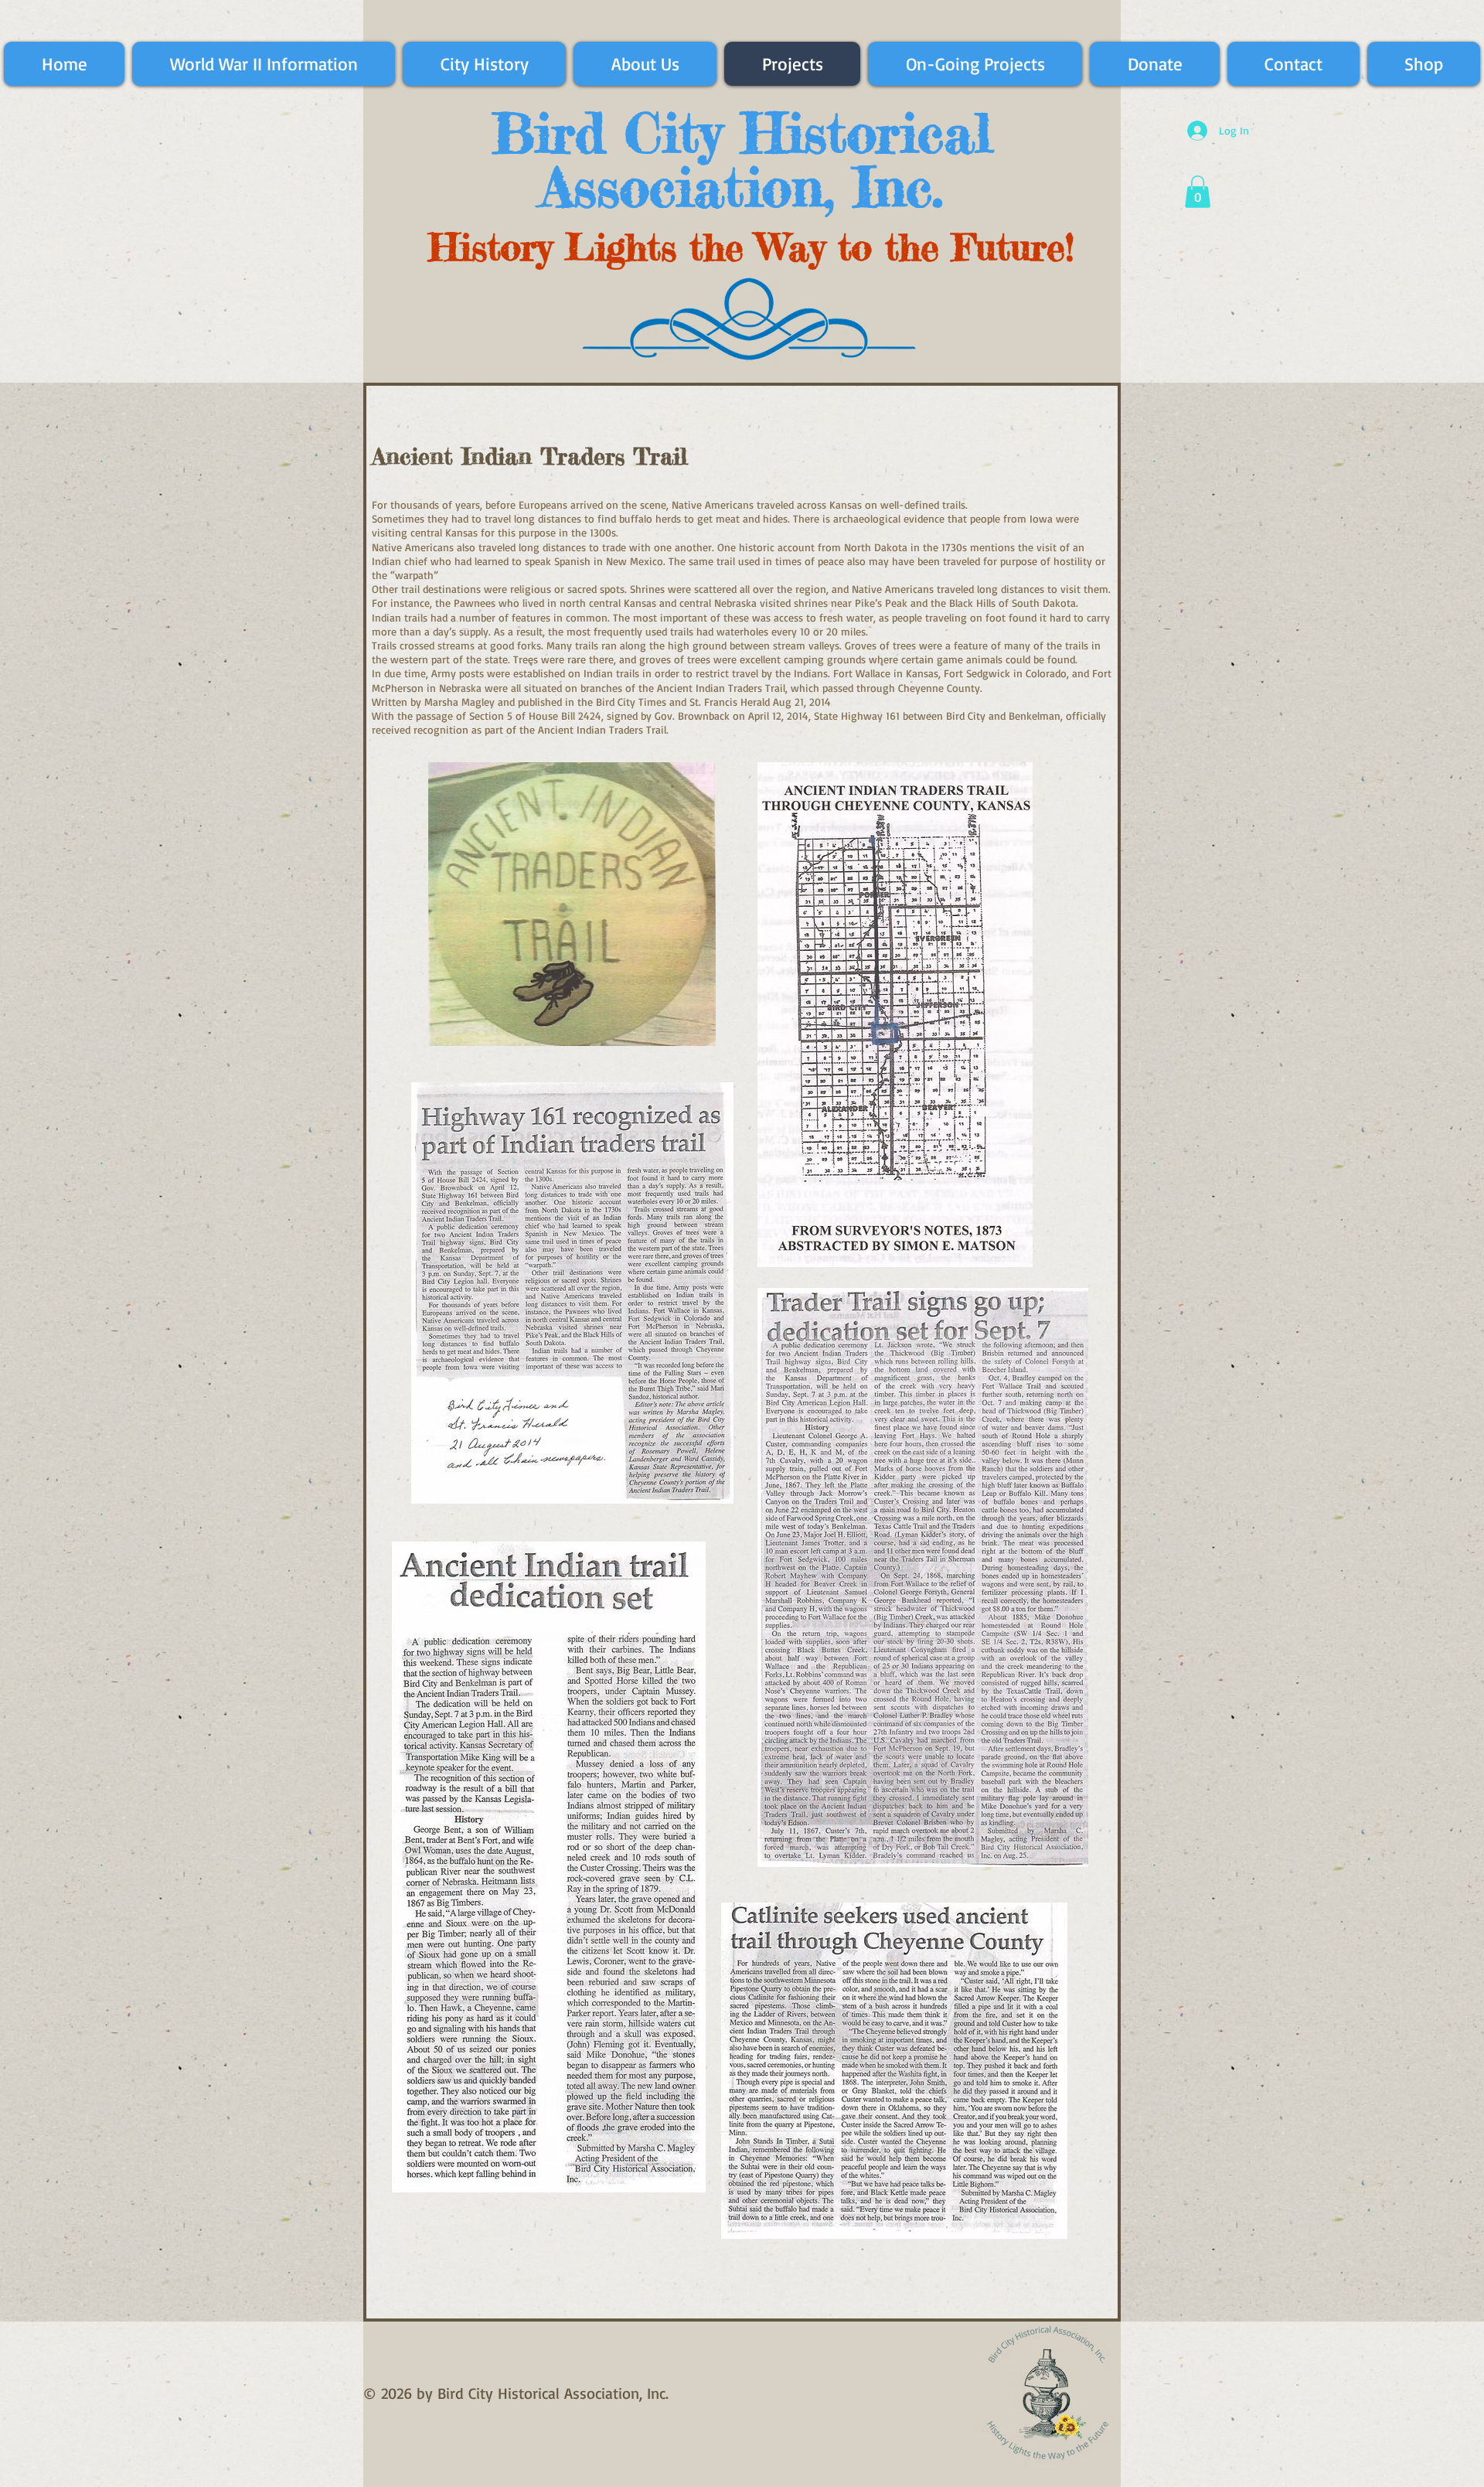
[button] (1198, 192)
